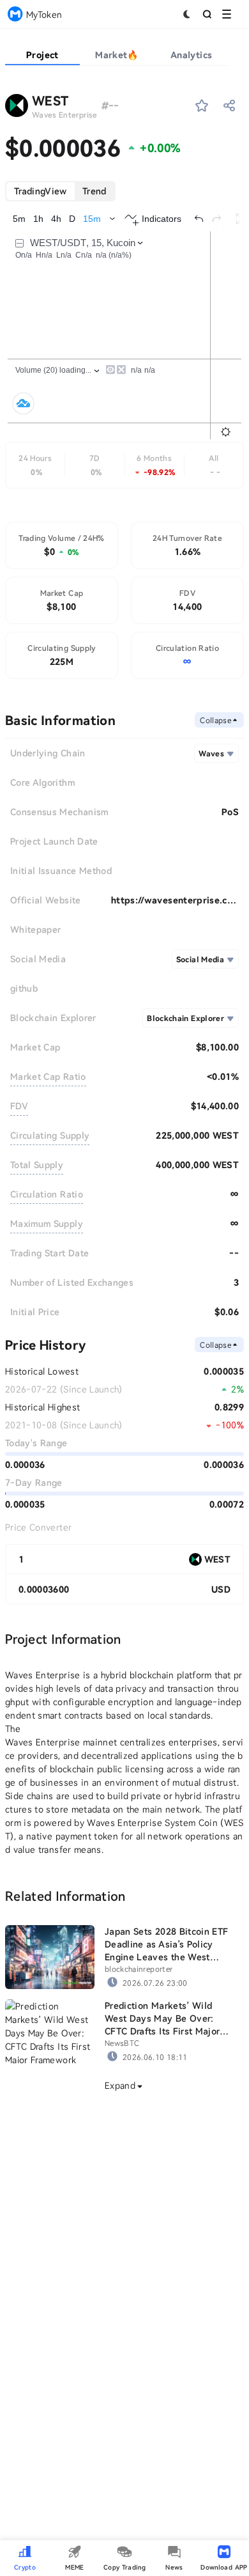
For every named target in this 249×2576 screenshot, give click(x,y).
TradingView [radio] (41, 191)
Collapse (215, 720)
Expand (120, 2085)
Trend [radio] (94, 191)
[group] (60, 191)
